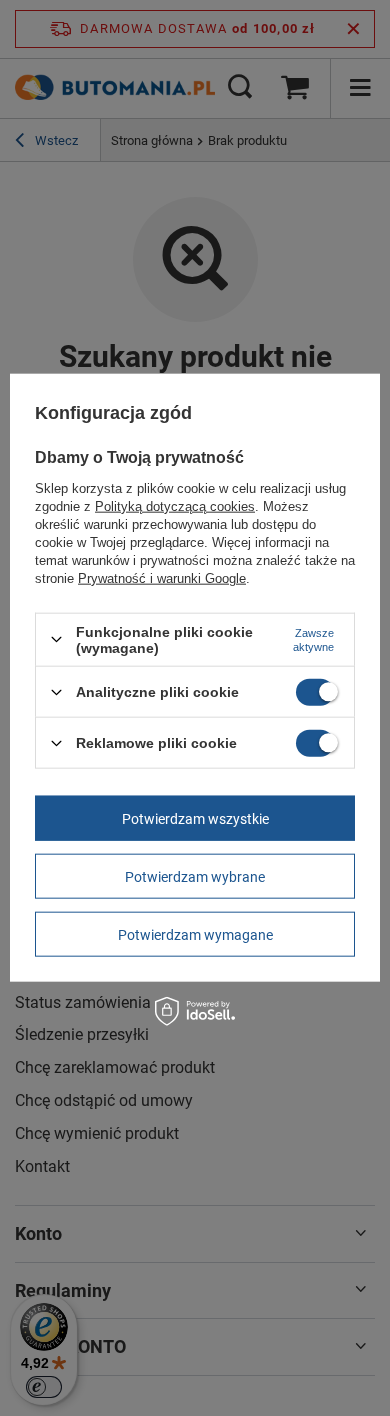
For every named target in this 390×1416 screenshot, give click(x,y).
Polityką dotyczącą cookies (175, 505)
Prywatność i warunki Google (162, 577)
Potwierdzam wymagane (195, 934)
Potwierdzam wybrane (195, 876)
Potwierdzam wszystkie (195, 818)
